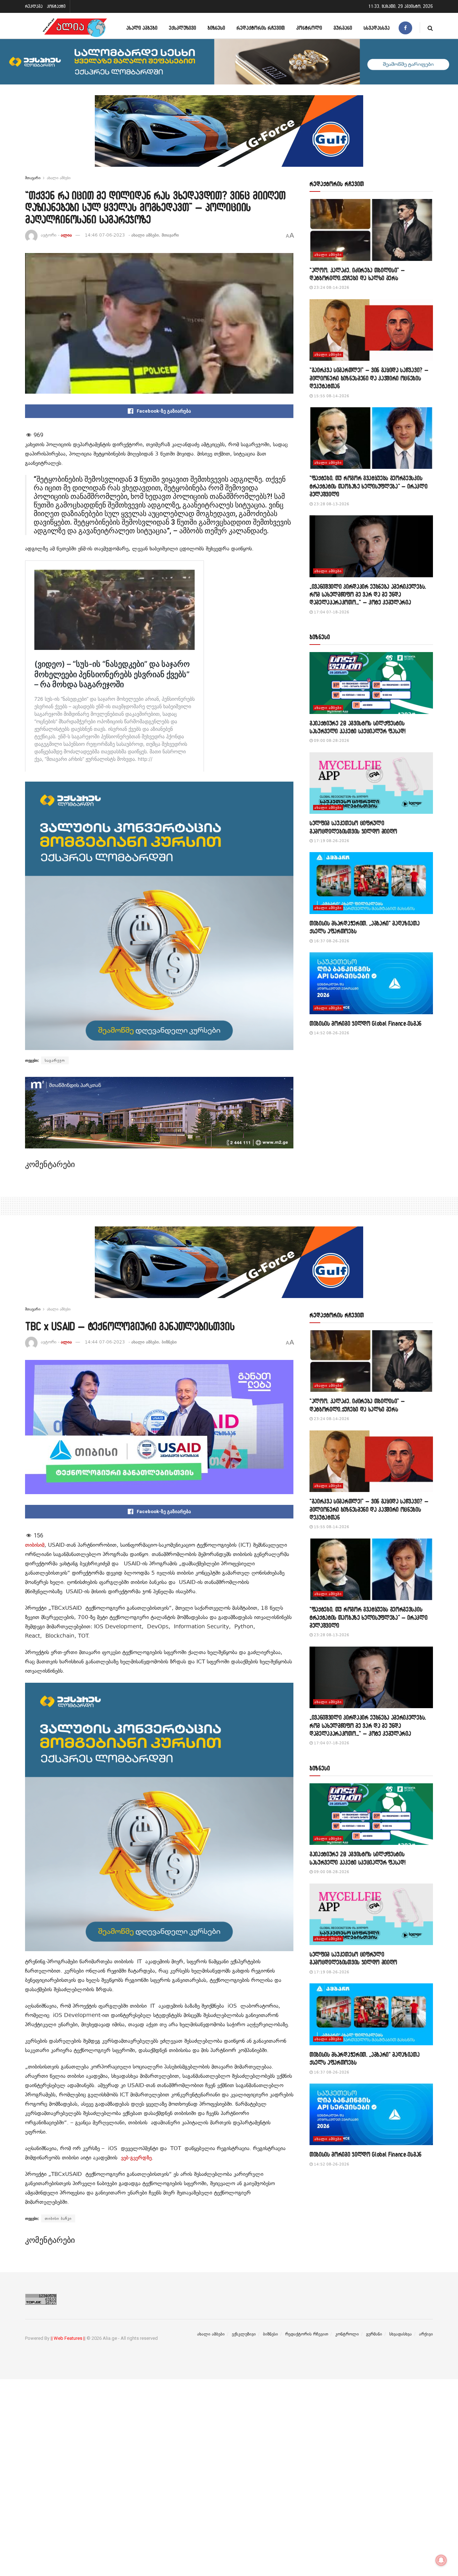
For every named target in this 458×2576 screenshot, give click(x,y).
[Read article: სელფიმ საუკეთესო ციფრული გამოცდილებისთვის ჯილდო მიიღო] (371, 783)
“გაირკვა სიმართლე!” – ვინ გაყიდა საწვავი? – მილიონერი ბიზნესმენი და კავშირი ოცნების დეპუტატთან (369, 378)
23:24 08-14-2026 (331, 288)
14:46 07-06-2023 (105, 235)
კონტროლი (309, 28)
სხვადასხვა (377, 28)
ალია (66, 235)
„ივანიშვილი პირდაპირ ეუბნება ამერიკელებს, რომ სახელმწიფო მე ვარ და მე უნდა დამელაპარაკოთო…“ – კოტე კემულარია (368, 594)
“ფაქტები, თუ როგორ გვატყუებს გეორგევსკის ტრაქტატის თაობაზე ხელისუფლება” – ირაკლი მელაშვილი (369, 486)
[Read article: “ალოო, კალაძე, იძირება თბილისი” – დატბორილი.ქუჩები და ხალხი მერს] (371, 230)
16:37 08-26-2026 (331, 941)
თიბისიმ (35, 1545)
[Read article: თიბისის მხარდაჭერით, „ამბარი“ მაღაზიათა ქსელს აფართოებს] (371, 883)
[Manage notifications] (441, 2560)
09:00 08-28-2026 (331, 741)
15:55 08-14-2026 (331, 396)
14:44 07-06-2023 (105, 1342)
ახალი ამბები (142, 28)
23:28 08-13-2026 (331, 504)
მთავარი (33, 178)
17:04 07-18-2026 (331, 612)
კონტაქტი (56, 6)
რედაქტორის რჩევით (261, 28)
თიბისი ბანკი (58, 2218)
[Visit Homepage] (75, 28)
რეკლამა (34, 6)
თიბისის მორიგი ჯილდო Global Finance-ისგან (366, 1023)
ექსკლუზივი (182, 28)
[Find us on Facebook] (405, 28)
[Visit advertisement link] (229, 136)
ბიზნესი (216, 28)
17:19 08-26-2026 (331, 841)
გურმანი (343, 28)
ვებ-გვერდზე (136, 2158)
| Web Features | (68, 2338)
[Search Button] (430, 28)
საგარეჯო (55, 1060)
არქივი (426, 2334)
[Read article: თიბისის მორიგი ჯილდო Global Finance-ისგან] (371, 983)
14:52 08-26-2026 (331, 1033)
